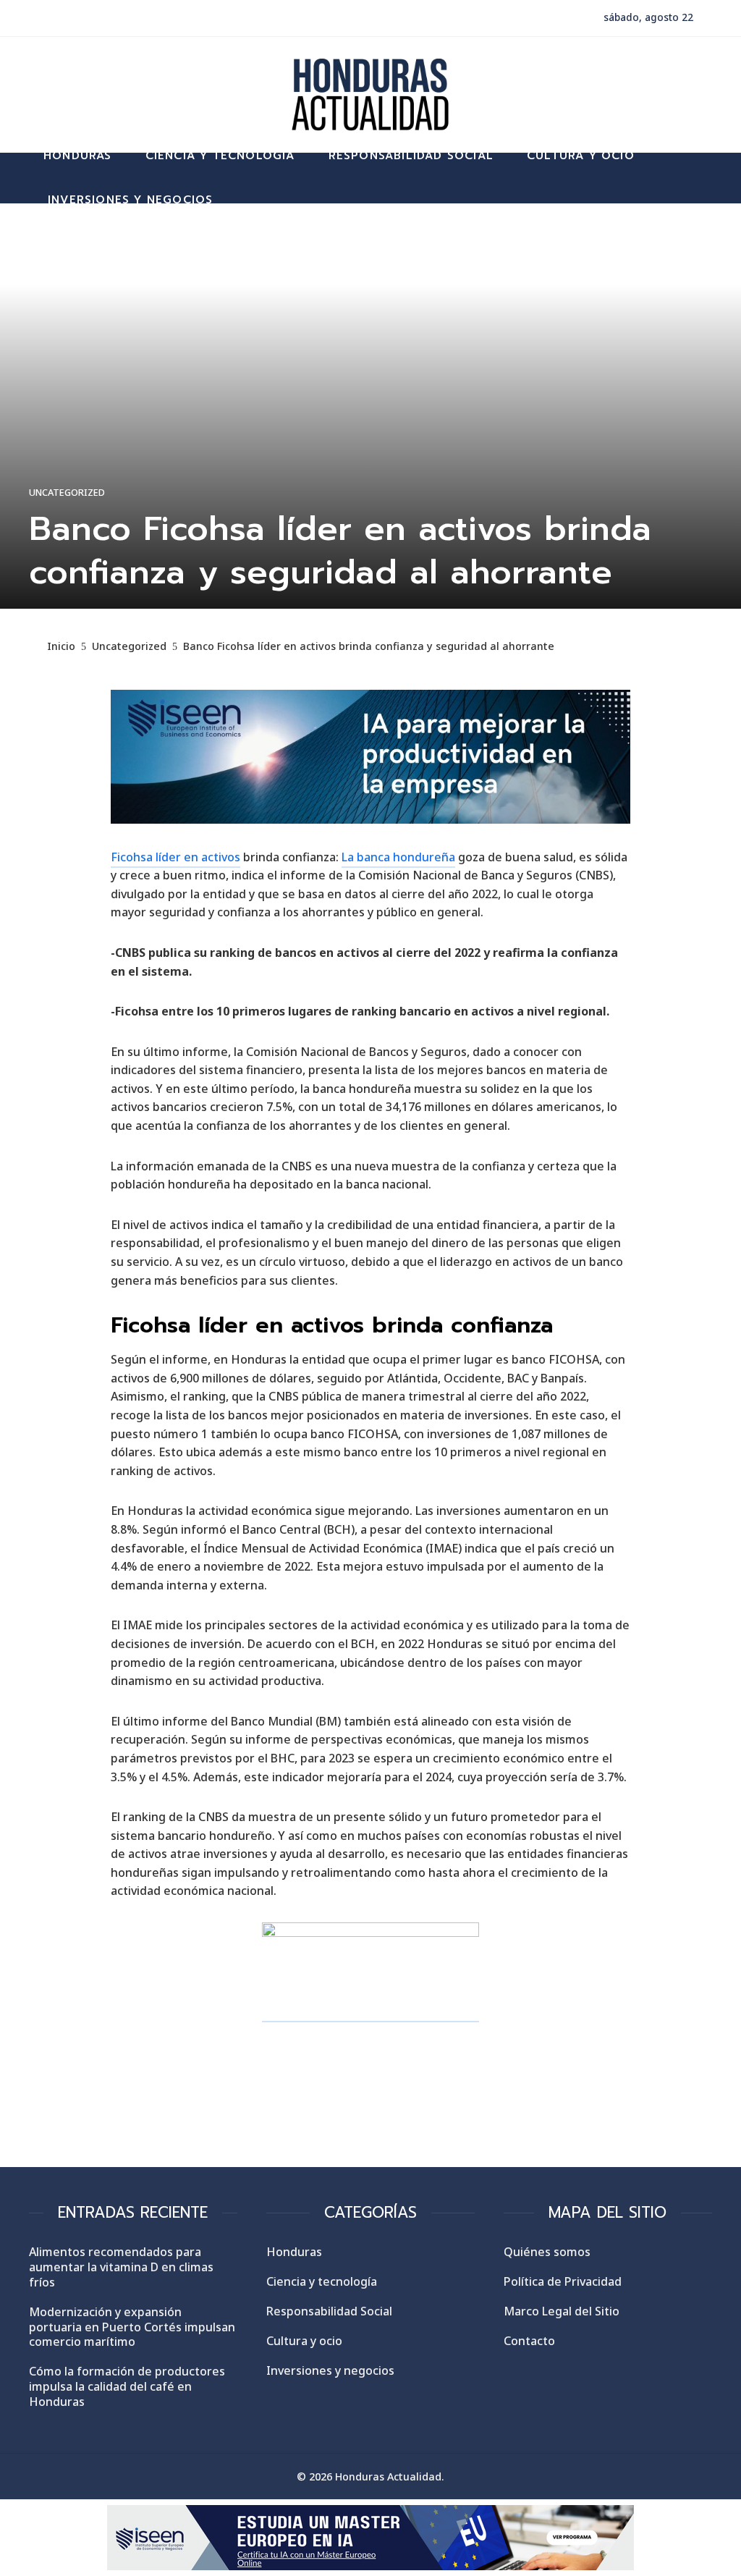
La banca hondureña (398, 857)
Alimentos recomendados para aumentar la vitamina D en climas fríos (121, 2267)
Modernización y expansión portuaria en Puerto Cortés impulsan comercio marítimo (132, 2327)
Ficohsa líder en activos (175, 857)
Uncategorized (67, 493)
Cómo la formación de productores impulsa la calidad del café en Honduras (127, 2386)
